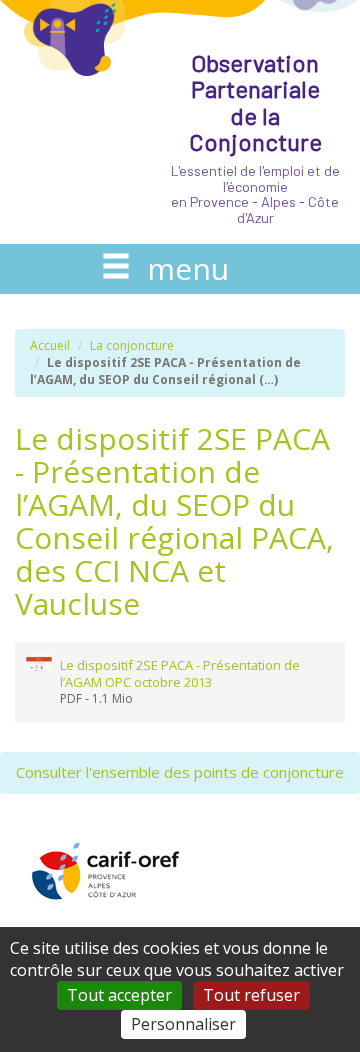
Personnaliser (183, 1024)
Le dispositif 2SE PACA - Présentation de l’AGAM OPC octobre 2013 (180, 673)
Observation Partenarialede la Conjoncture (255, 137)
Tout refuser (251, 995)
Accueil (50, 345)
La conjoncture (132, 345)
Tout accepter (119, 995)
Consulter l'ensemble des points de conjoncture (180, 772)
